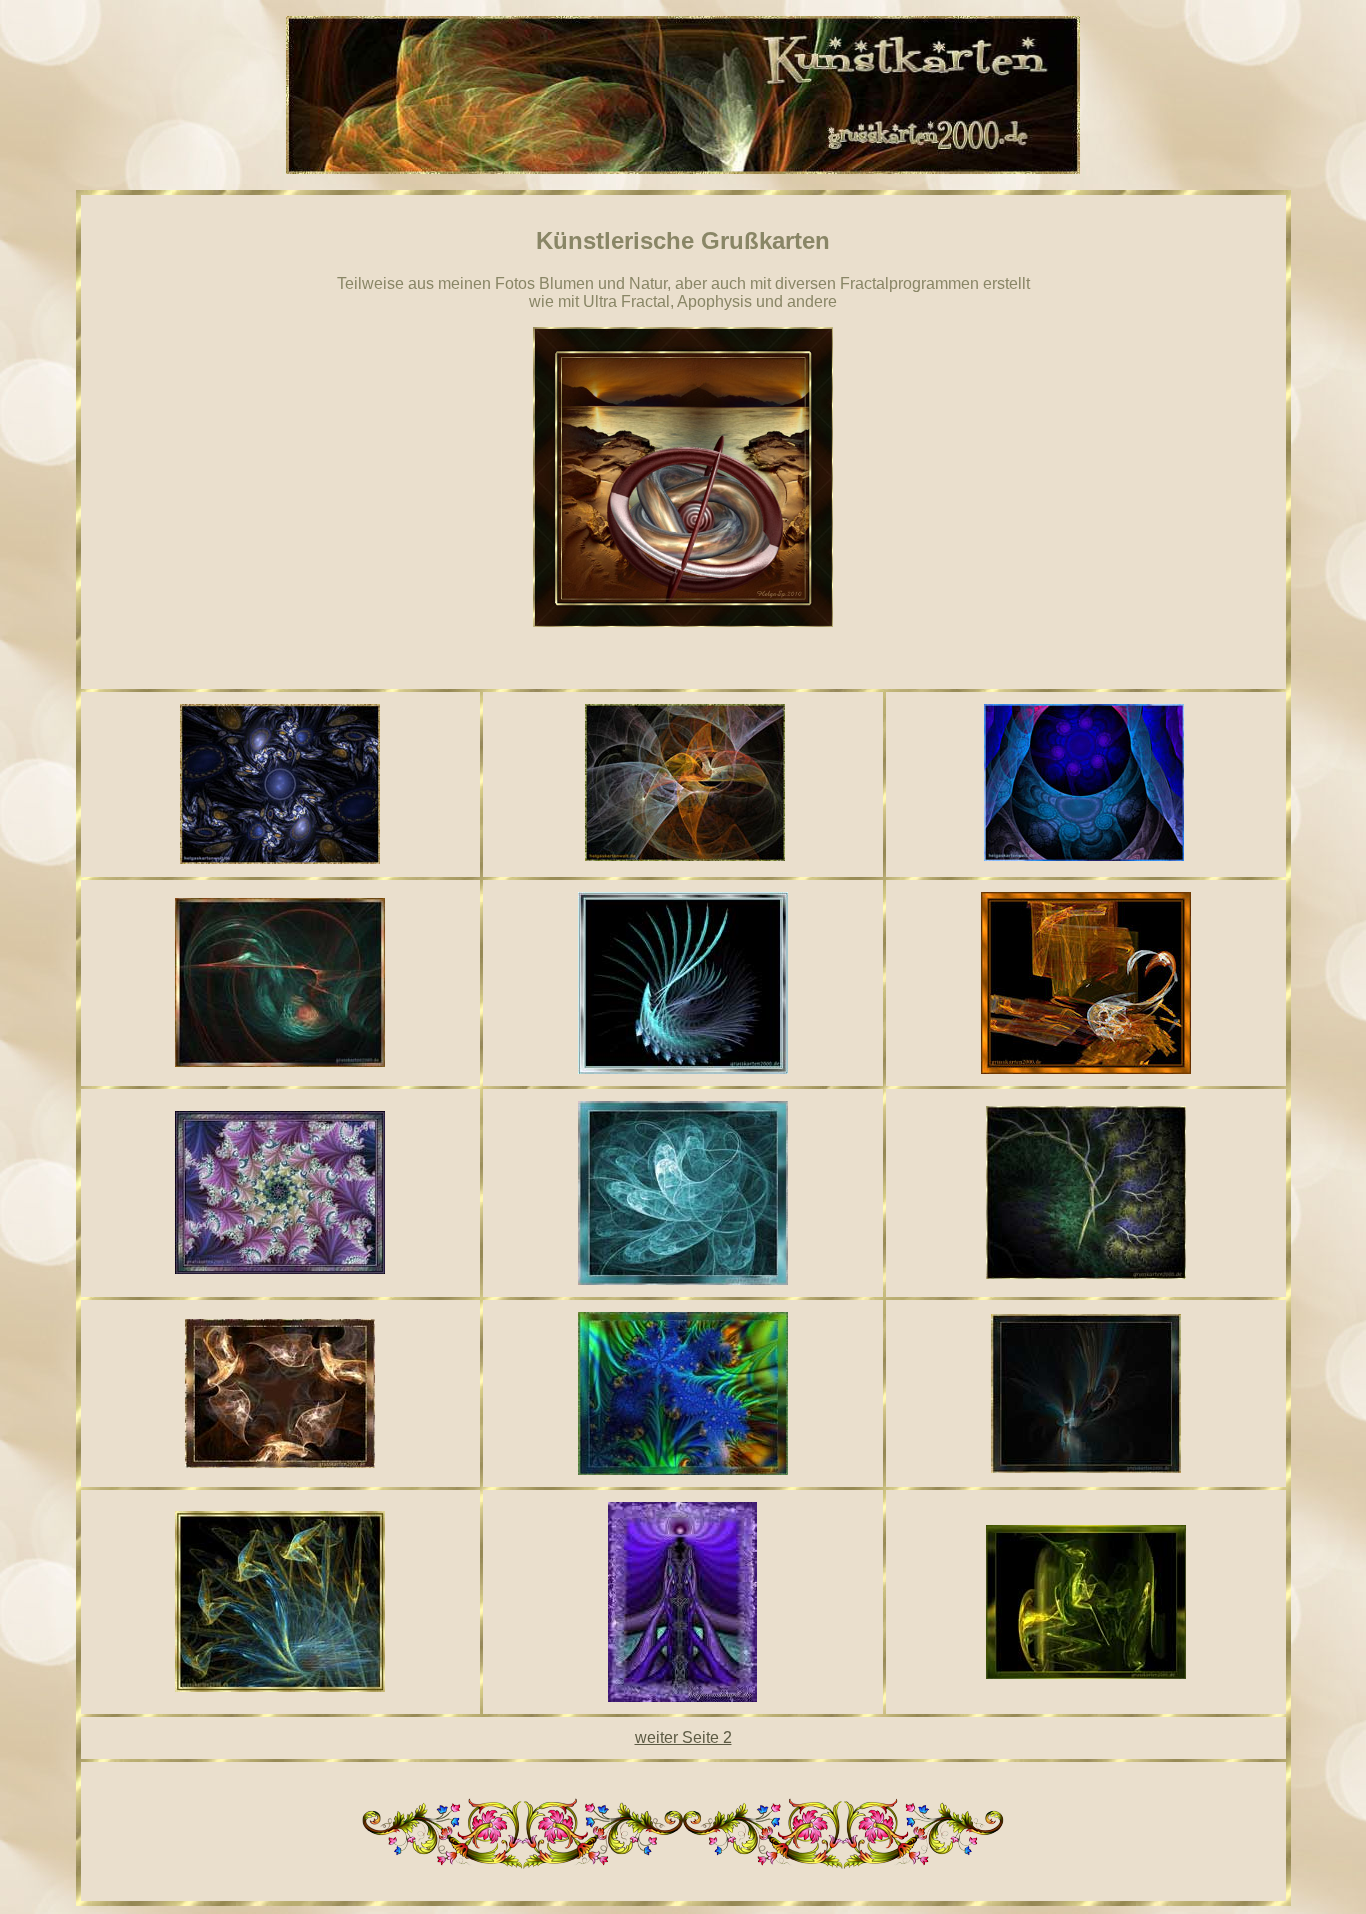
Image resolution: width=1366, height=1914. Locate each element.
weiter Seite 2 (683, 1737)
